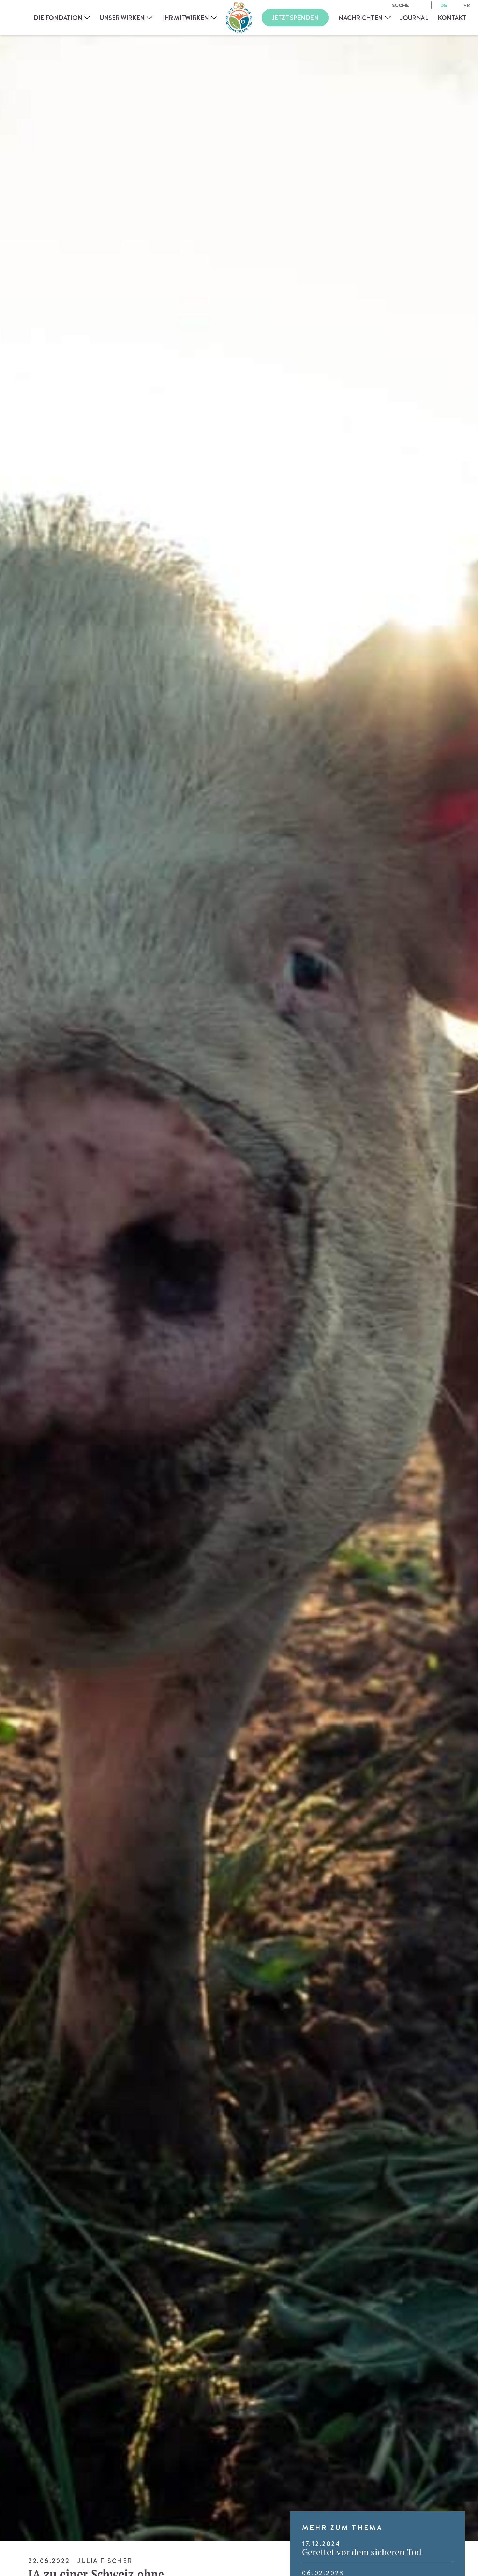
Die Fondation (58, 18)
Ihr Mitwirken (185, 18)
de (444, 5)
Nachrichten (361, 18)
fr (467, 5)
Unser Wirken (122, 18)
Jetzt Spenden (295, 18)
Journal (414, 18)
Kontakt (452, 18)
